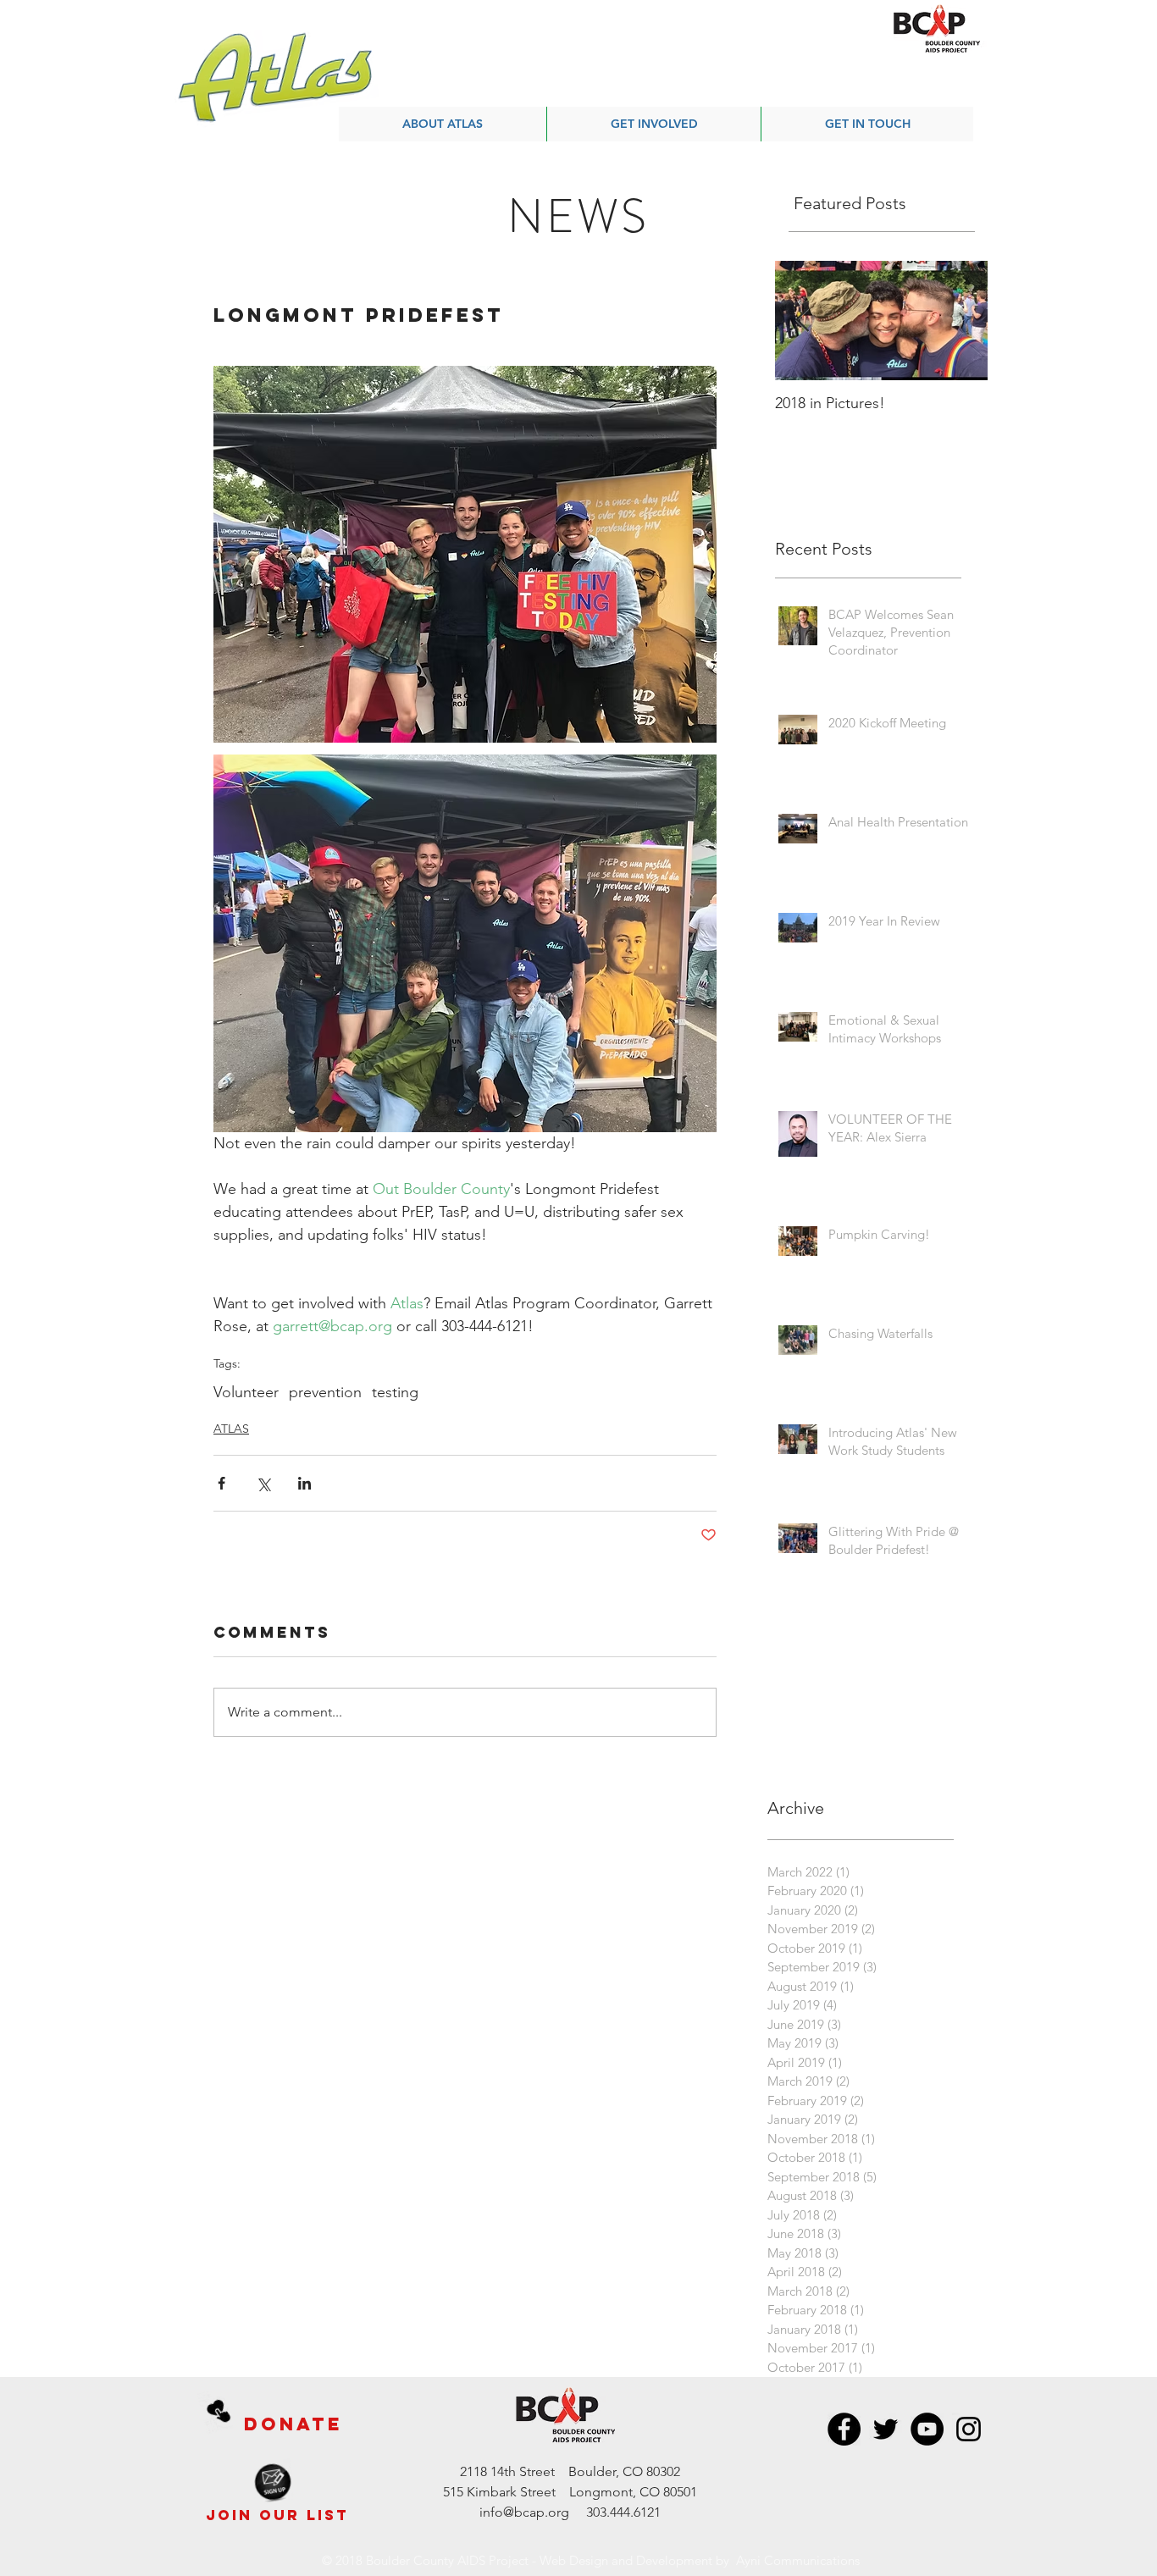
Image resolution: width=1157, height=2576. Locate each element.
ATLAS (231, 1429)
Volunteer (246, 1392)
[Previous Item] (802, 321)
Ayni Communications (798, 2560)
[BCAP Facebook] (844, 2429)
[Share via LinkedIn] (304, 1483)
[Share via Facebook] (221, 1483)
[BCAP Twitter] (886, 2429)
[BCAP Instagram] (969, 2429)
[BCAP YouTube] (927, 2429)
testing (395, 1392)
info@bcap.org (524, 2512)
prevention (325, 1392)
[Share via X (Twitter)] (263, 1483)
